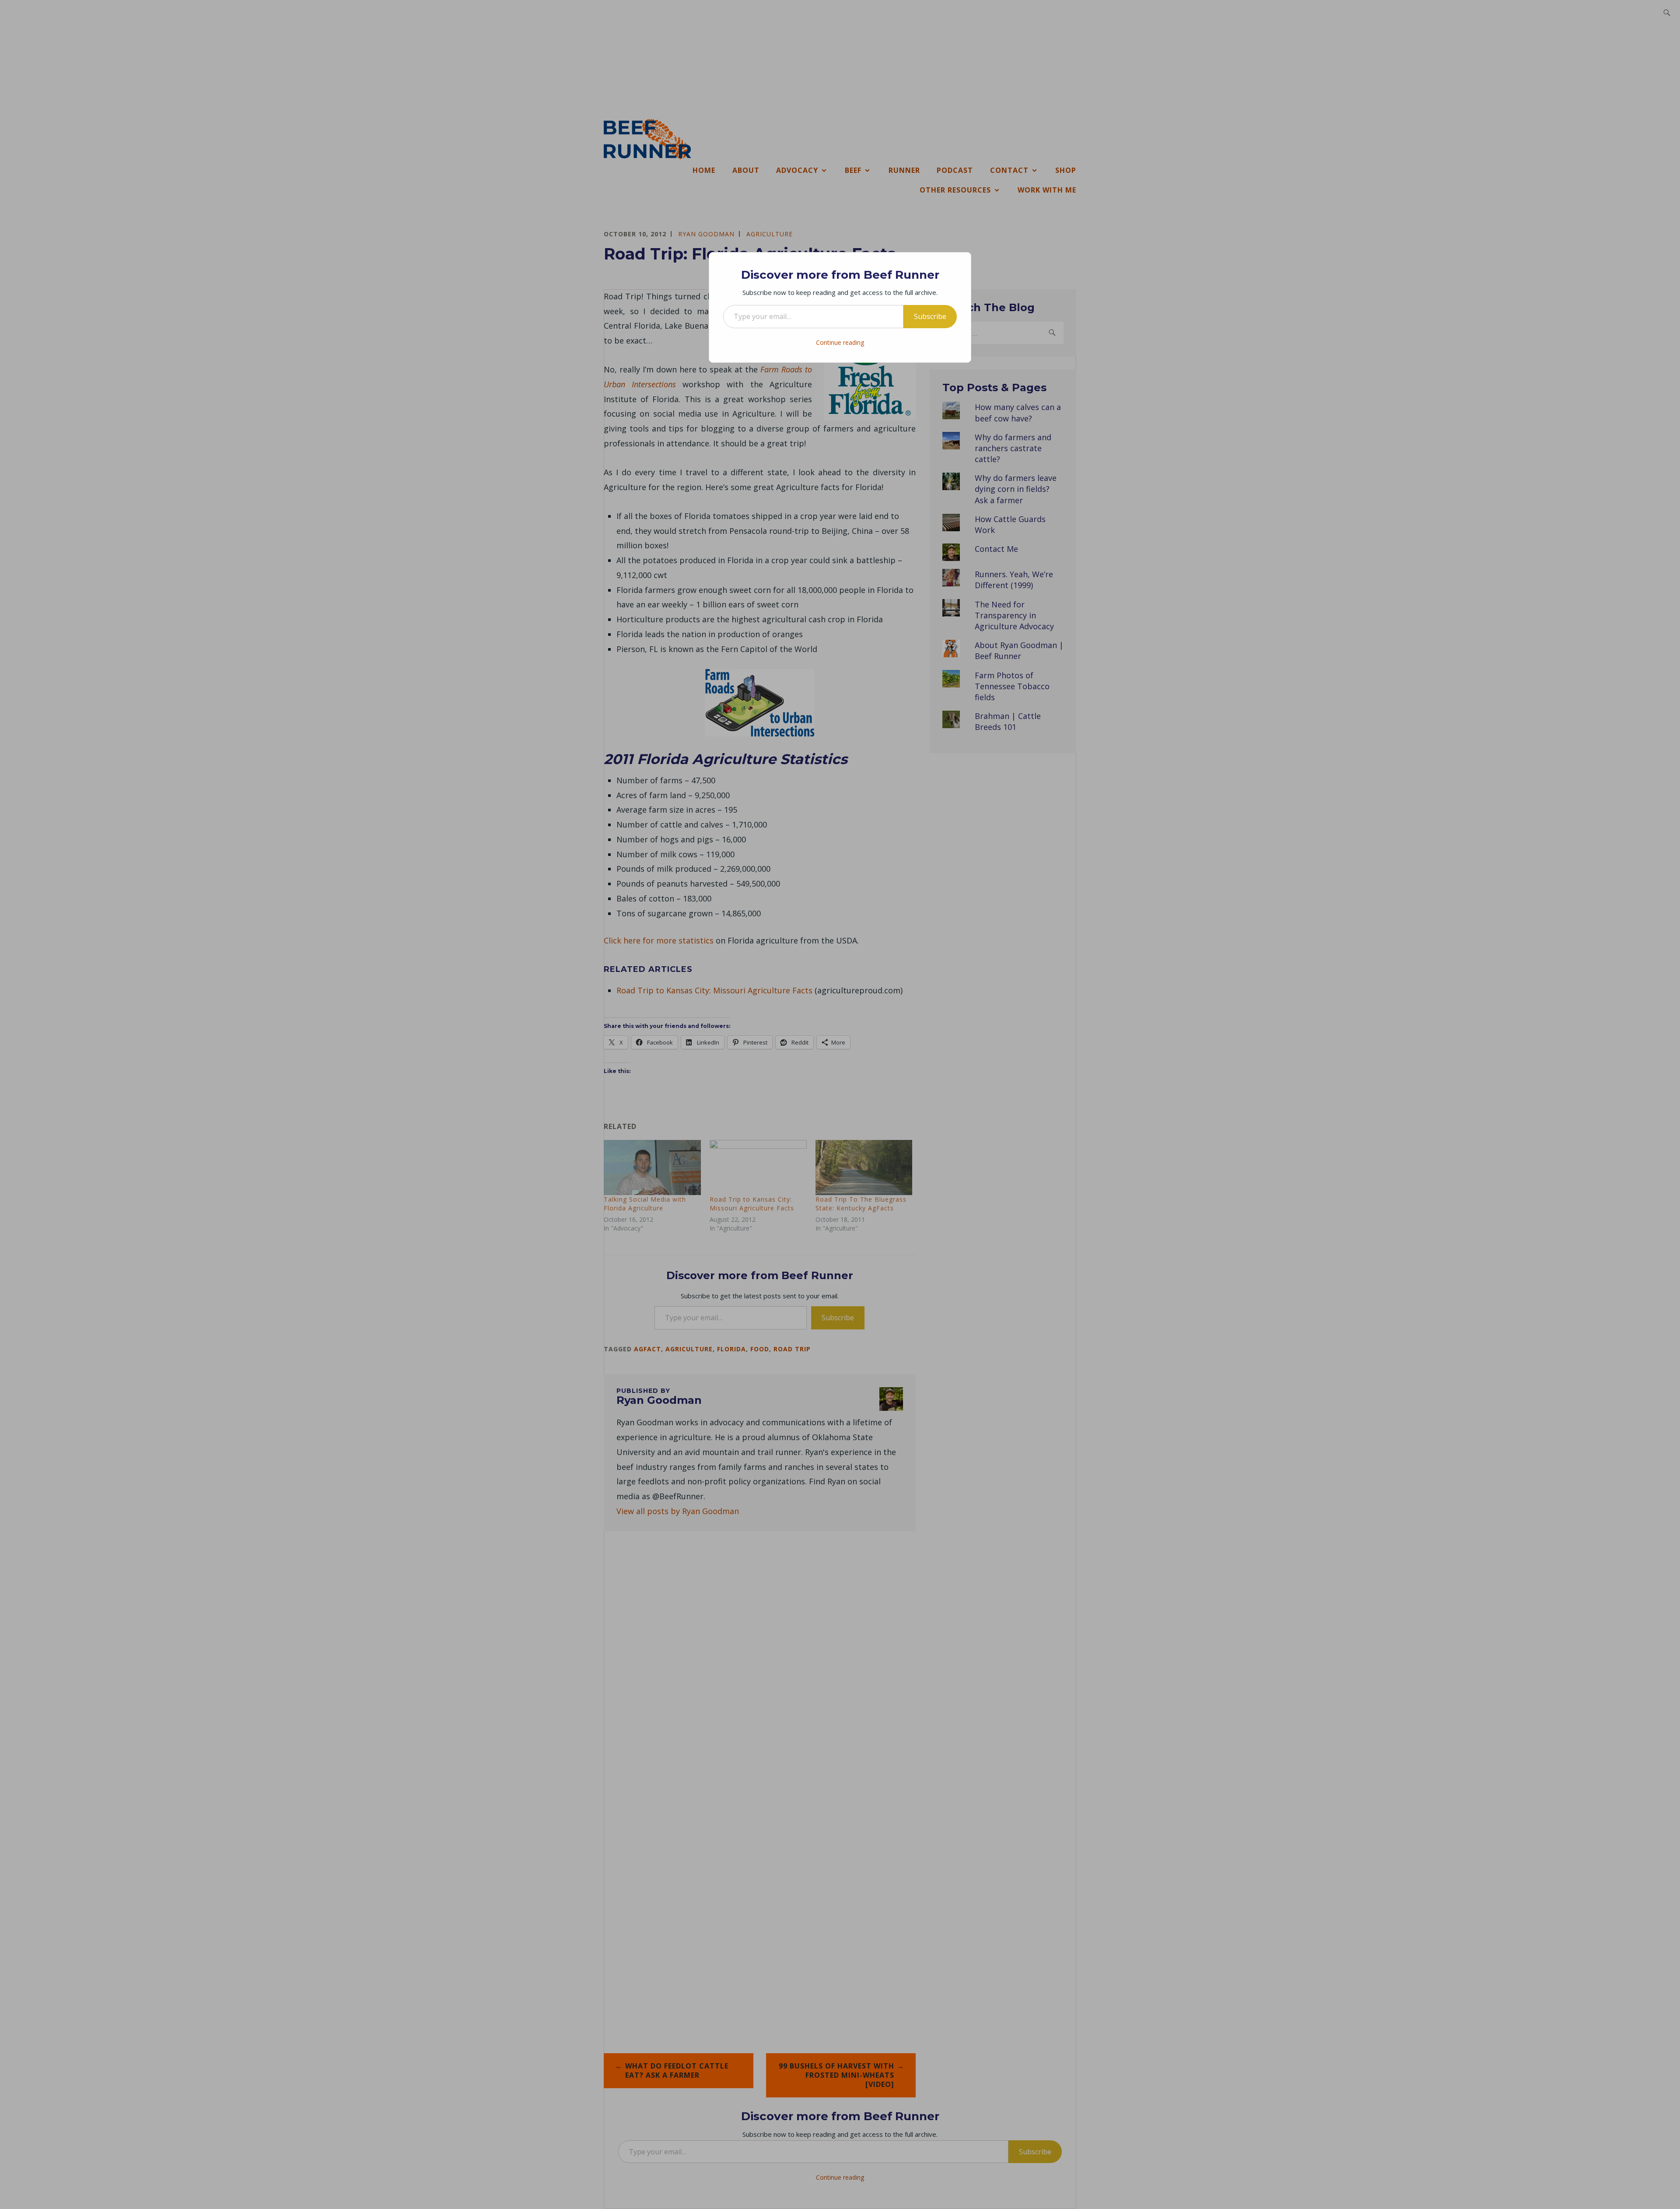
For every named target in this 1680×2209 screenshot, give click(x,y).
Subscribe (930, 316)
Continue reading (840, 342)
